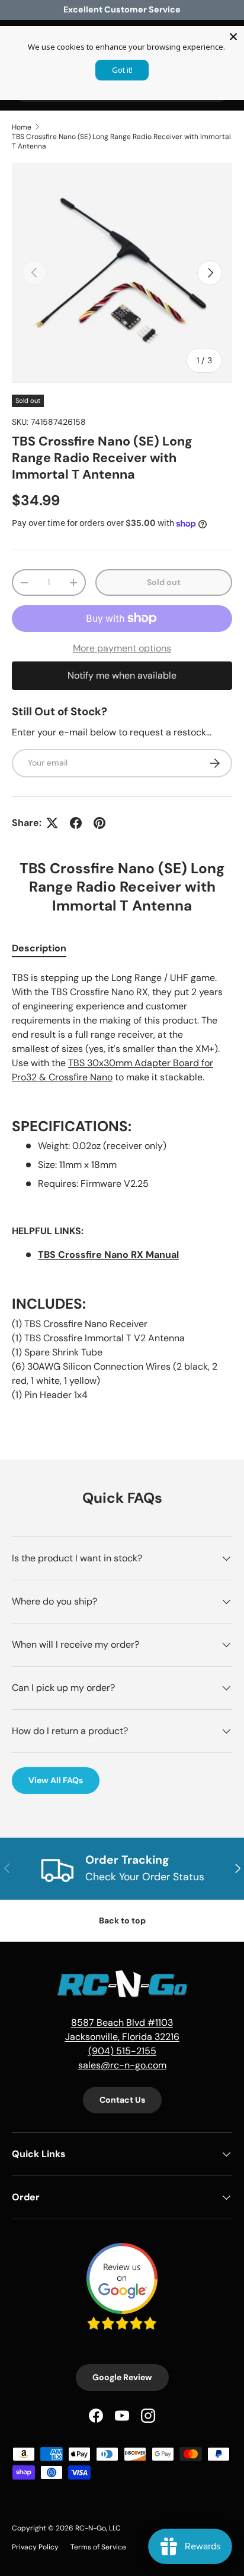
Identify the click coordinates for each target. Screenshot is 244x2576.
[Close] (233, 37)
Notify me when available (122, 675)
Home (22, 127)
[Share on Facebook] (76, 823)
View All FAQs (56, 1780)
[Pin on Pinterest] (99, 823)
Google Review (122, 2377)
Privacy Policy (35, 2547)
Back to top (122, 1920)
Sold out (164, 582)
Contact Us (122, 2100)
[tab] (39, 948)
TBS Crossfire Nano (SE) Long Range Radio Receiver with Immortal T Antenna (121, 141)
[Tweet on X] (52, 823)
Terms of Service (98, 2547)
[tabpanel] (122, 1191)
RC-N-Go (91, 2528)
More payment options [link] (122, 648)
